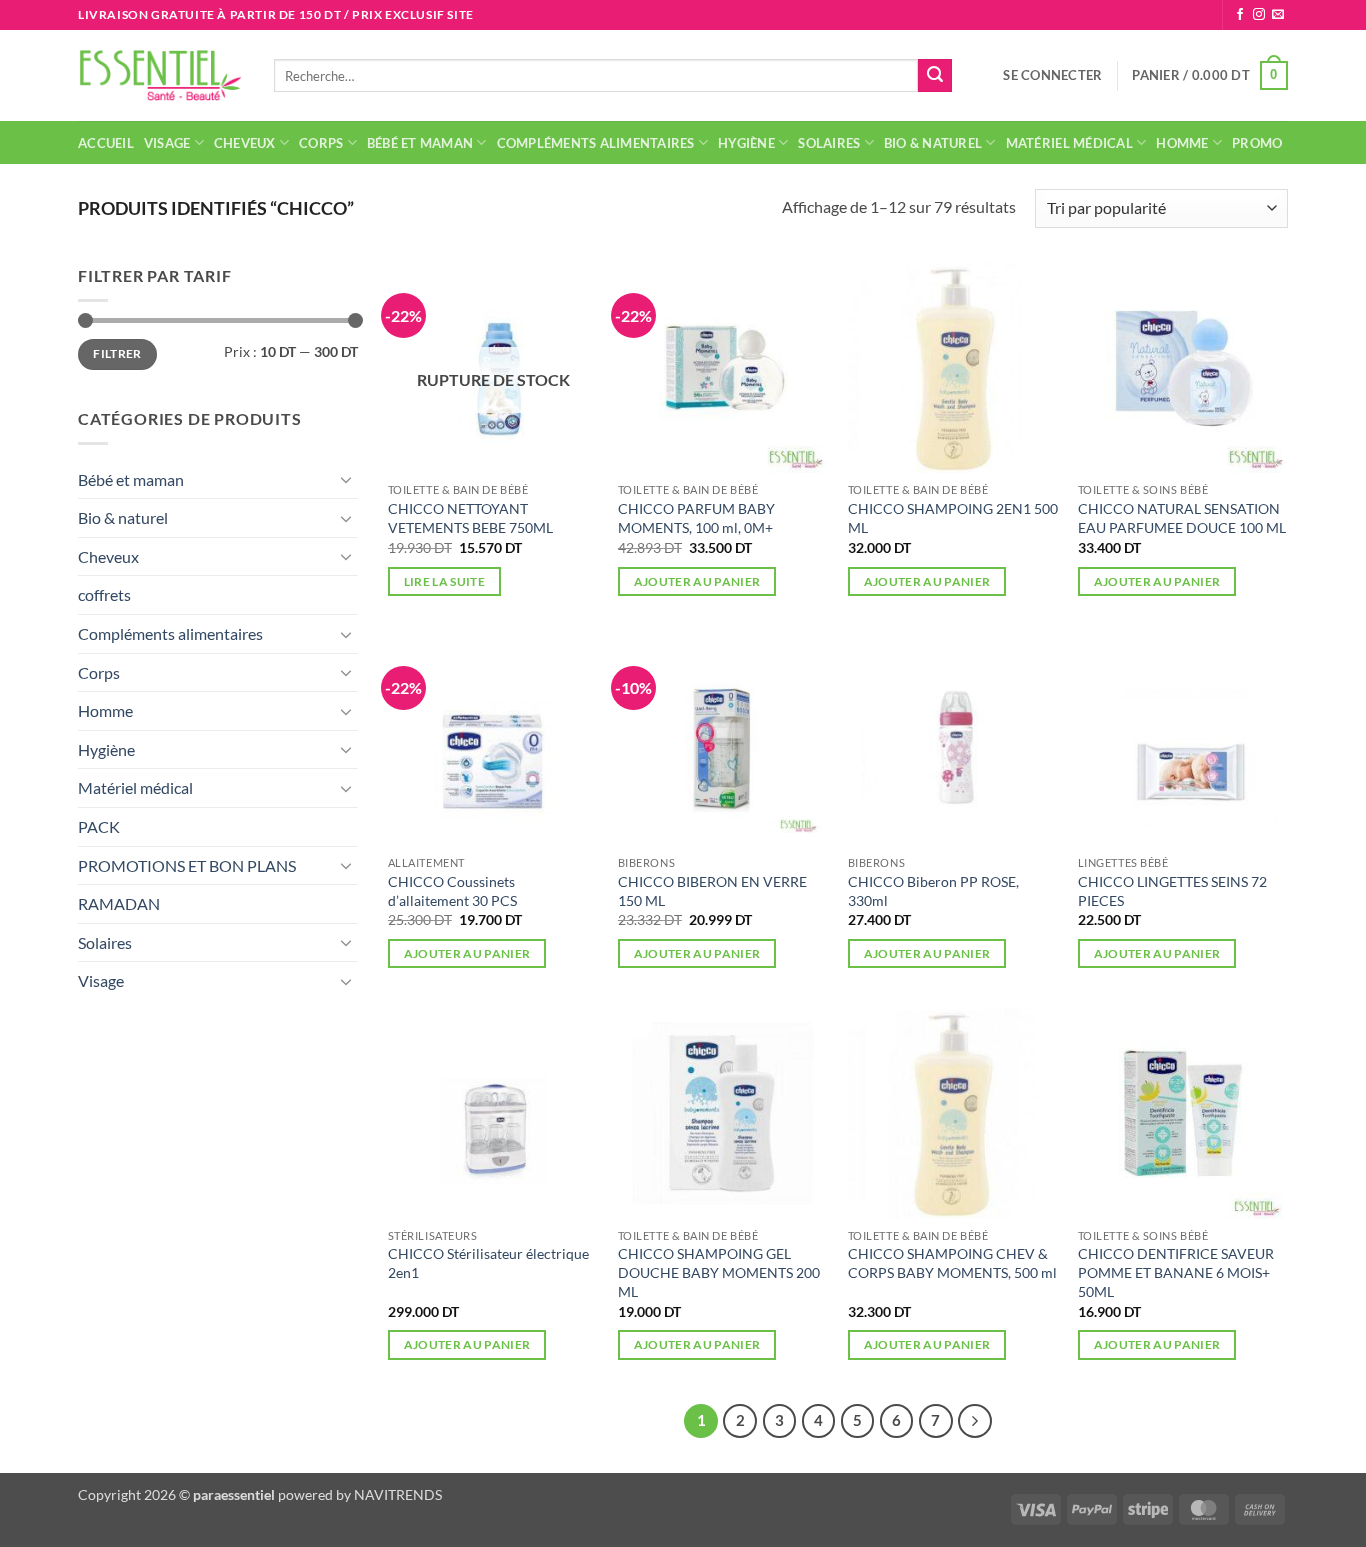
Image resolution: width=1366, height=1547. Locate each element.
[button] (1052, 75)
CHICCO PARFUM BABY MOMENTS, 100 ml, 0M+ (696, 518)
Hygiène (746, 143)
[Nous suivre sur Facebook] (1240, 15)
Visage (167, 143)
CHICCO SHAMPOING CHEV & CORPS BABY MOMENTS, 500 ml (952, 1263)
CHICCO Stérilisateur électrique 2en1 (488, 1263)
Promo (1257, 143)
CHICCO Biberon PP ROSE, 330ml (933, 891)
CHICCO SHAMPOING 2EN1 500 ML (953, 518)
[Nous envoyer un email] (1278, 15)
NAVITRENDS (398, 1494)
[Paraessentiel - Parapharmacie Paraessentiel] (161, 75)
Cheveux (245, 143)
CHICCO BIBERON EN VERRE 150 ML (712, 891)
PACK (99, 826)
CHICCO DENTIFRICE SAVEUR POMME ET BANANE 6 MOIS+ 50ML (1176, 1272)
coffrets (104, 594)
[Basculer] (346, 479)
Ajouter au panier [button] (697, 581)
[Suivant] (975, 1421)
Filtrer (117, 353)
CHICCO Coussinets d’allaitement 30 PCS (452, 891)
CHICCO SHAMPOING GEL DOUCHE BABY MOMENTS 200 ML (719, 1272)
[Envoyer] (935, 76)
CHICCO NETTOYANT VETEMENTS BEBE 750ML (470, 518)
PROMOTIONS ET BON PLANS (187, 865)
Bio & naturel (933, 143)
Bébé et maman (420, 143)
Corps (321, 143)
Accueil (106, 143)
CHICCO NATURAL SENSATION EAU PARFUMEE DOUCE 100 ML (1182, 518)
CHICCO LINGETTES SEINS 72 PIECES (1172, 891)
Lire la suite (445, 581)
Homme (1182, 143)
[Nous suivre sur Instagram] (1259, 15)
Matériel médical (1069, 143)
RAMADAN (119, 903)
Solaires (829, 143)
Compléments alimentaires (596, 143)
